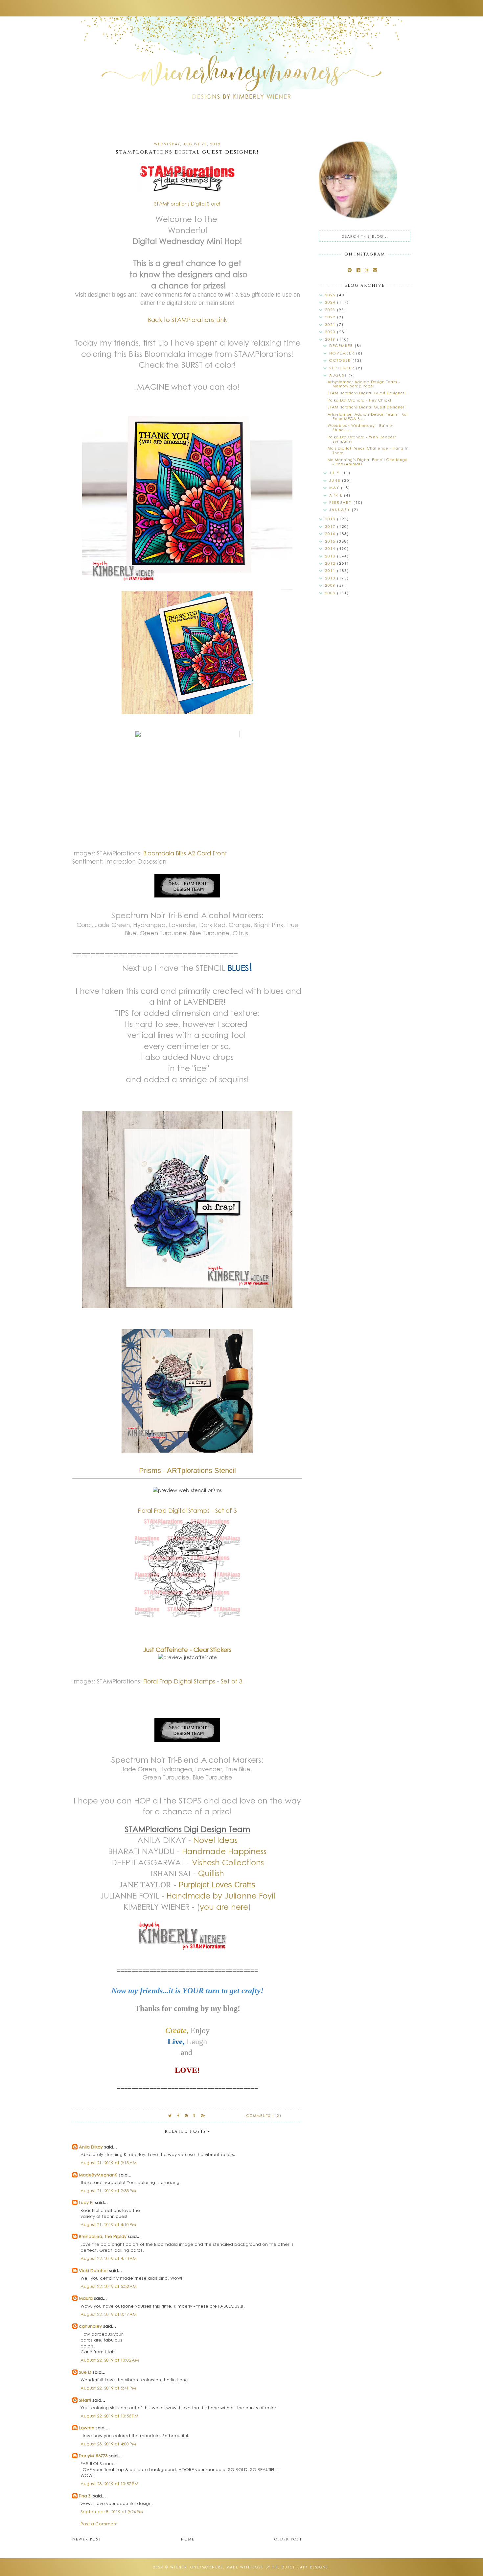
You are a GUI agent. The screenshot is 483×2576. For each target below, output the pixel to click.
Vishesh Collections (228, 1862)
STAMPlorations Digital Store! (187, 204)
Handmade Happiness (224, 1851)
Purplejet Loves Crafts (217, 1885)
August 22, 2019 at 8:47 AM (109, 2314)
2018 (331, 519)
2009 (331, 585)
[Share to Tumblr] (195, 2115)
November (343, 353)
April (337, 495)
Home (188, 2539)
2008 (331, 593)
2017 (331, 526)
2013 (331, 556)
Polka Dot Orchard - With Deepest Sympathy (362, 439)
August (339, 375)
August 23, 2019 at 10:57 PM (109, 2483)
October (341, 360)
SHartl (85, 2400)
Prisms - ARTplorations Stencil (187, 1471)
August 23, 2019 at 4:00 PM (108, 2444)
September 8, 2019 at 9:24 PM (112, 2511)
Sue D (85, 2372)
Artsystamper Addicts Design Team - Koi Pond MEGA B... (368, 416)
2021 (331, 324)
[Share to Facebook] (178, 2115)
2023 (331, 310)
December (342, 345)
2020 (331, 332)
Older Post (288, 2539)
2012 (331, 563)
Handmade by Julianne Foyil (221, 1895)
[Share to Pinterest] (186, 2115)
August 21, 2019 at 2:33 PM (108, 2190)
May (335, 488)
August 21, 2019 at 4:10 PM (108, 2224)
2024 (331, 302)
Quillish (211, 1873)
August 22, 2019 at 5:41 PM (108, 2388)
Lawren (87, 2428)
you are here (224, 1906)
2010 (331, 578)
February (341, 502)
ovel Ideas (218, 1840)
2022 (331, 317)
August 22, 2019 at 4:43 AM (109, 2258)
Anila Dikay (91, 2147)
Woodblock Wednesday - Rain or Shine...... (360, 428)
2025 (331, 295)
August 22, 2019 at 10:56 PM (109, 2416)
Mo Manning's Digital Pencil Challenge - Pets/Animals (368, 462)
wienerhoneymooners (197, 2567)
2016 (331, 534)
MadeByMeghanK (98, 2175)
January (341, 510)
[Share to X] (170, 2115)
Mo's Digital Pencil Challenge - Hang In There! (368, 450)
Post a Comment (99, 2524)
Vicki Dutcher (93, 2270)
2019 (331, 339)
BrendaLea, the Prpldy (103, 2236)
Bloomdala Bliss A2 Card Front (185, 853)
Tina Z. (85, 2496)
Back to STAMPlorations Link (187, 320)
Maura (86, 2298)
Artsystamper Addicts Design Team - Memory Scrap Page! (364, 384)
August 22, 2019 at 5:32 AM (109, 2286)
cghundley (90, 2326)
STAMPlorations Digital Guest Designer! (367, 393)
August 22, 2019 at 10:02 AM (110, 2360)
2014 (331, 548)
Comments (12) (264, 2116)
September (343, 368)
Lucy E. (86, 2202)
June (336, 480)
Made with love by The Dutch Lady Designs (277, 2567)
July (335, 473)
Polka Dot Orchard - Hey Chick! (359, 400)
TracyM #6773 (93, 2455)
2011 (331, 570)
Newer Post (87, 2539)
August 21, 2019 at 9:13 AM (109, 2162)
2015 (331, 541)
